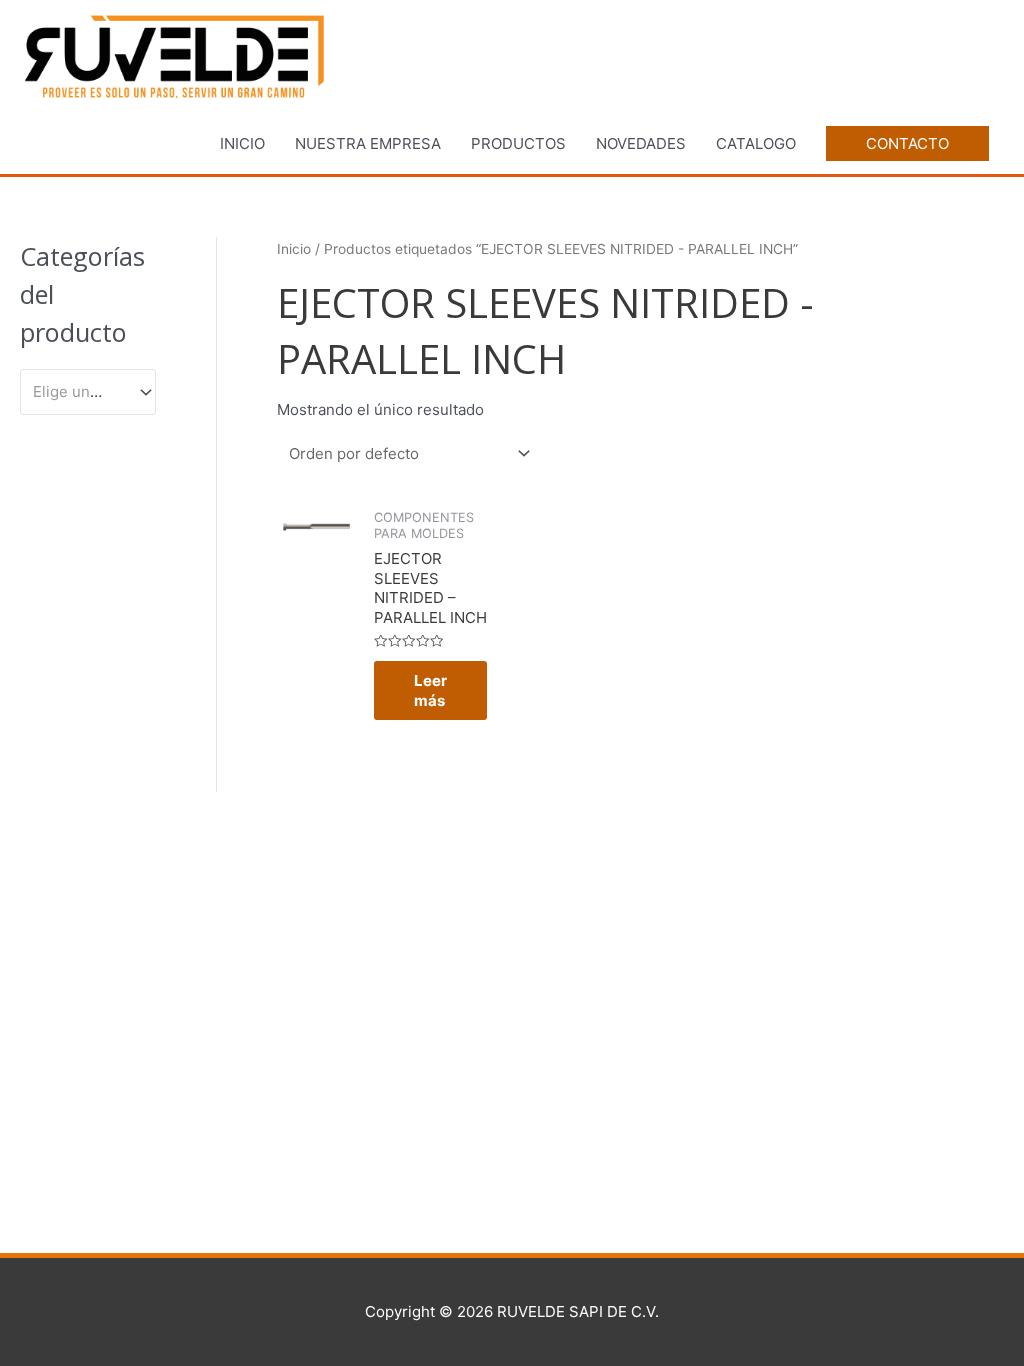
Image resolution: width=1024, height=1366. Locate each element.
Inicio (294, 249)
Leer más (430, 690)
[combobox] (88, 392)
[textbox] (79, 392)
